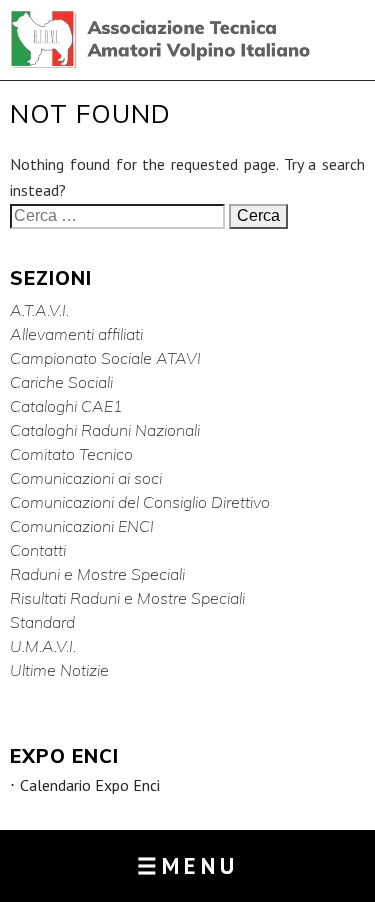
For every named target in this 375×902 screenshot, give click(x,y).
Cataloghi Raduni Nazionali (105, 430)
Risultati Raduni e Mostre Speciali (127, 598)
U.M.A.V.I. (43, 646)
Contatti (38, 550)
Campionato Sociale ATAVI (105, 358)
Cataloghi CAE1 (66, 406)
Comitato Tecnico (71, 454)
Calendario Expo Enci (90, 785)
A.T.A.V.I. (39, 310)
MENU (188, 865)
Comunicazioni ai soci (86, 478)
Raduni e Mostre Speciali (97, 574)
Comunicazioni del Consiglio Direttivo (140, 502)
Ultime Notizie (59, 670)
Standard (42, 622)
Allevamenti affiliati (76, 334)
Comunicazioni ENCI (82, 526)
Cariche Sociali (61, 382)
